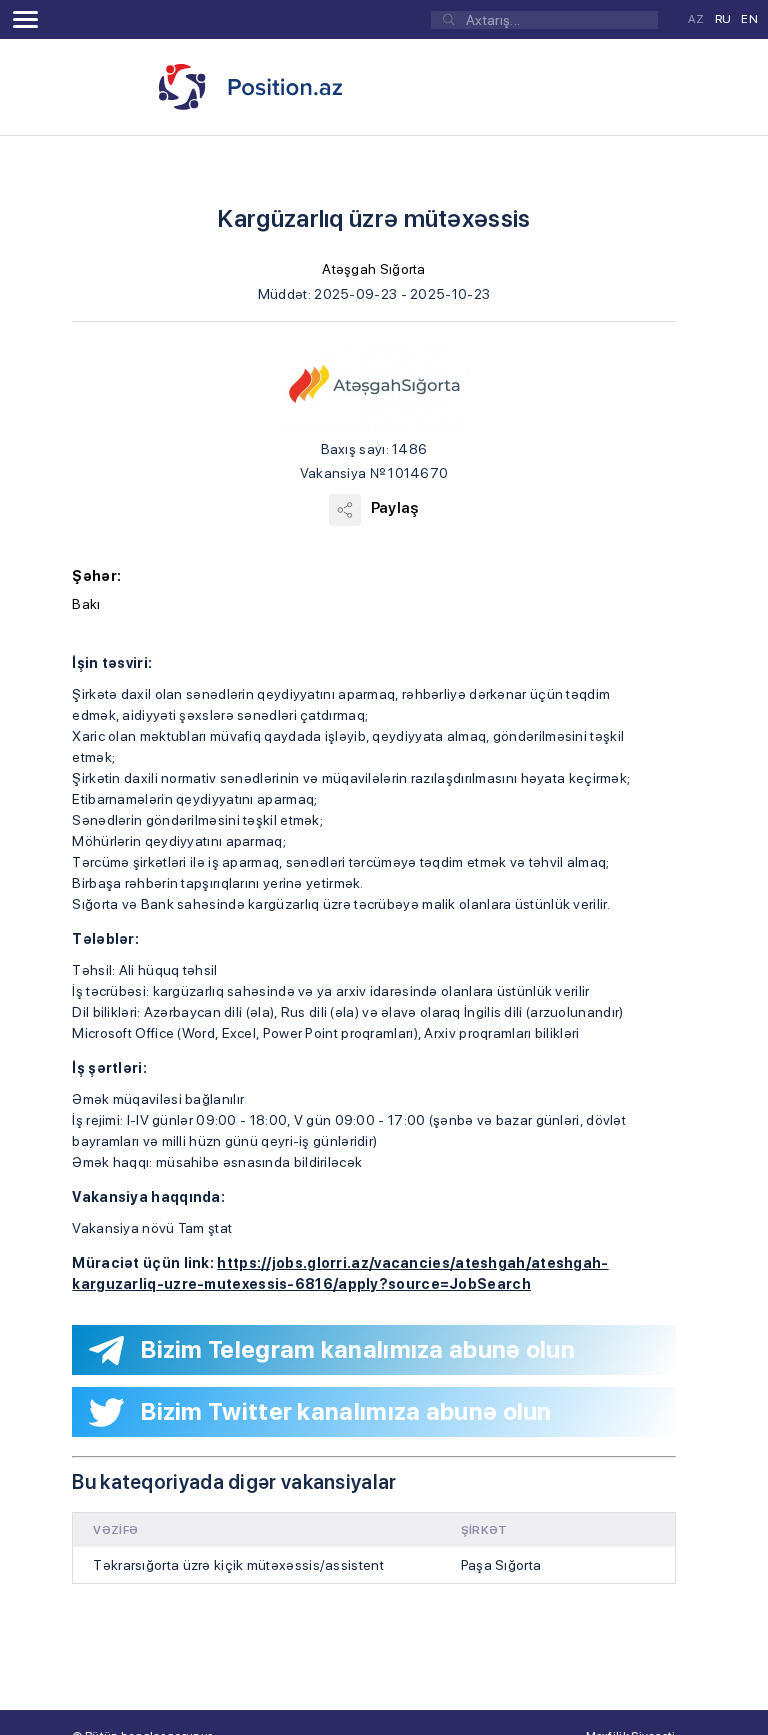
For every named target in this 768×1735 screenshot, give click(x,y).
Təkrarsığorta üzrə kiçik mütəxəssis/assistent (238, 1565)
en (749, 19)
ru (723, 19)
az (696, 19)
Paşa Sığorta (501, 1565)
